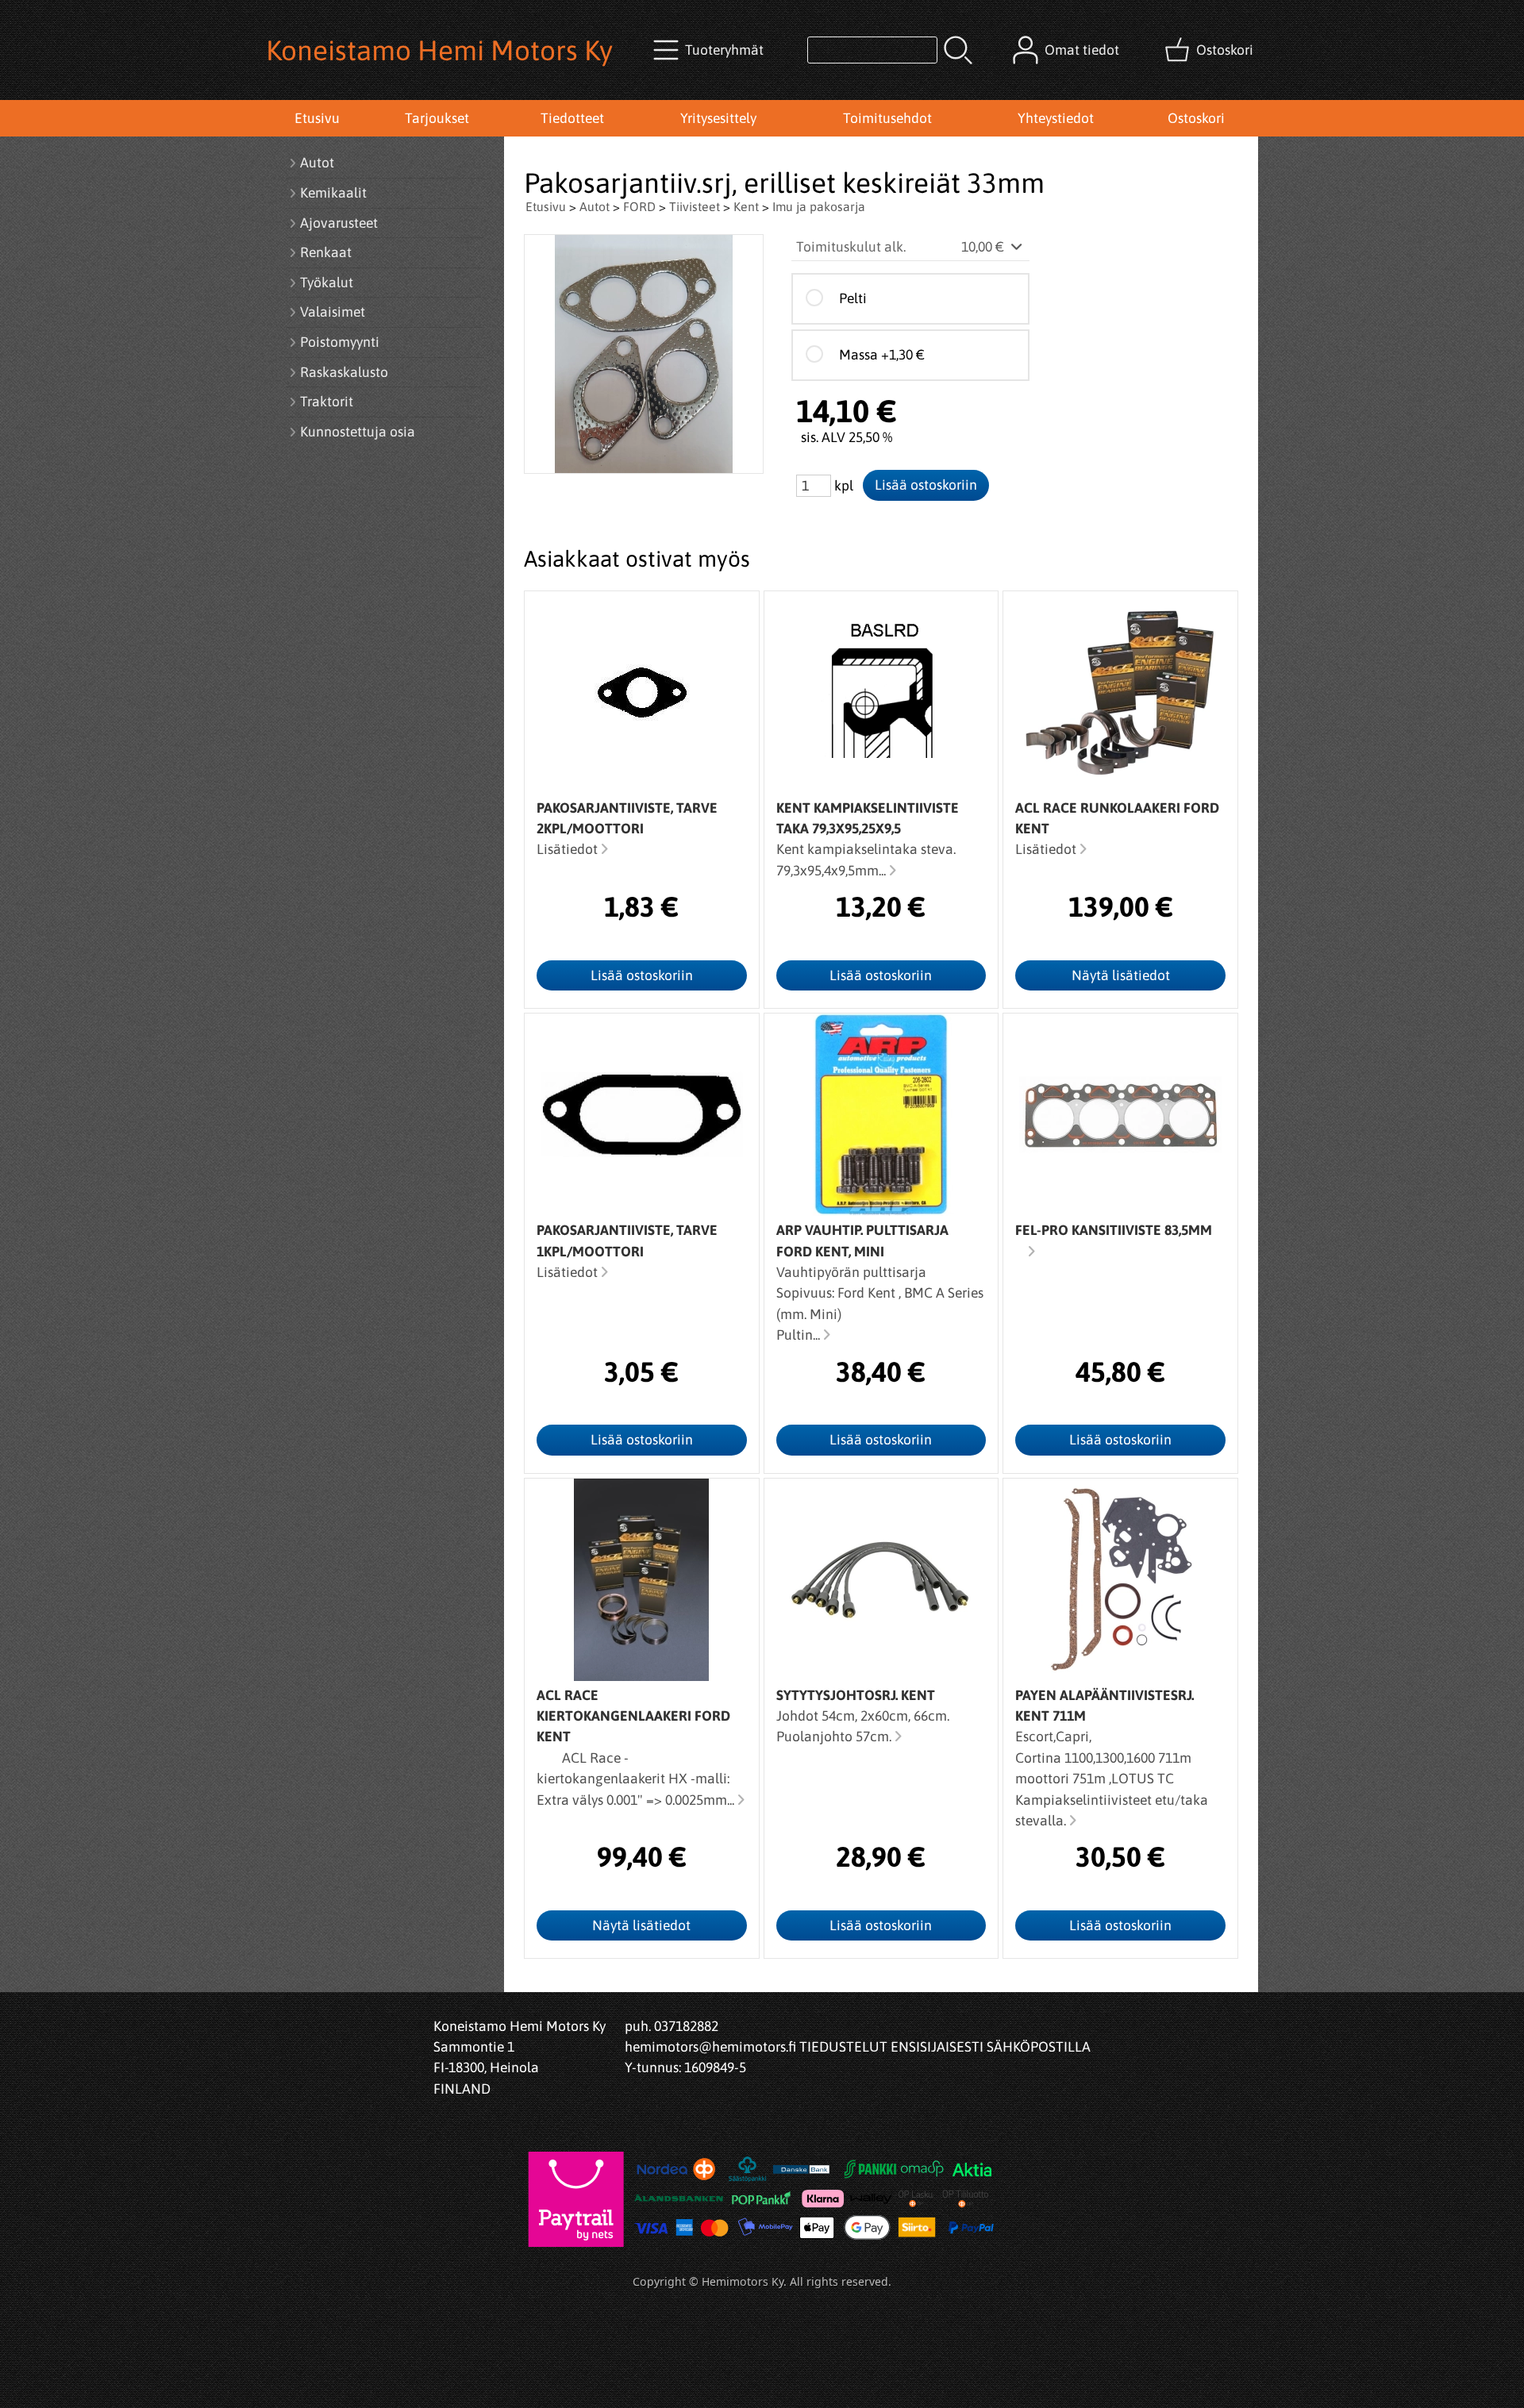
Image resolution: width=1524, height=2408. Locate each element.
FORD (639, 206)
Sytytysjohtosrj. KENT (856, 1695)
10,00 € (984, 247)
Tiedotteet (572, 118)
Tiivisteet (695, 206)
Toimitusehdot (887, 118)
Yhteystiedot (1056, 118)
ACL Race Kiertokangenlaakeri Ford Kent (633, 1716)
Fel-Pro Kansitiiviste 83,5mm (1114, 1230)
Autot (595, 206)
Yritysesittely (718, 118)
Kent (746, 206)
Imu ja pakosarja (819, 206)
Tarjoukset (437, 118)
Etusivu (317, 118)
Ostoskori (1196, 118)
